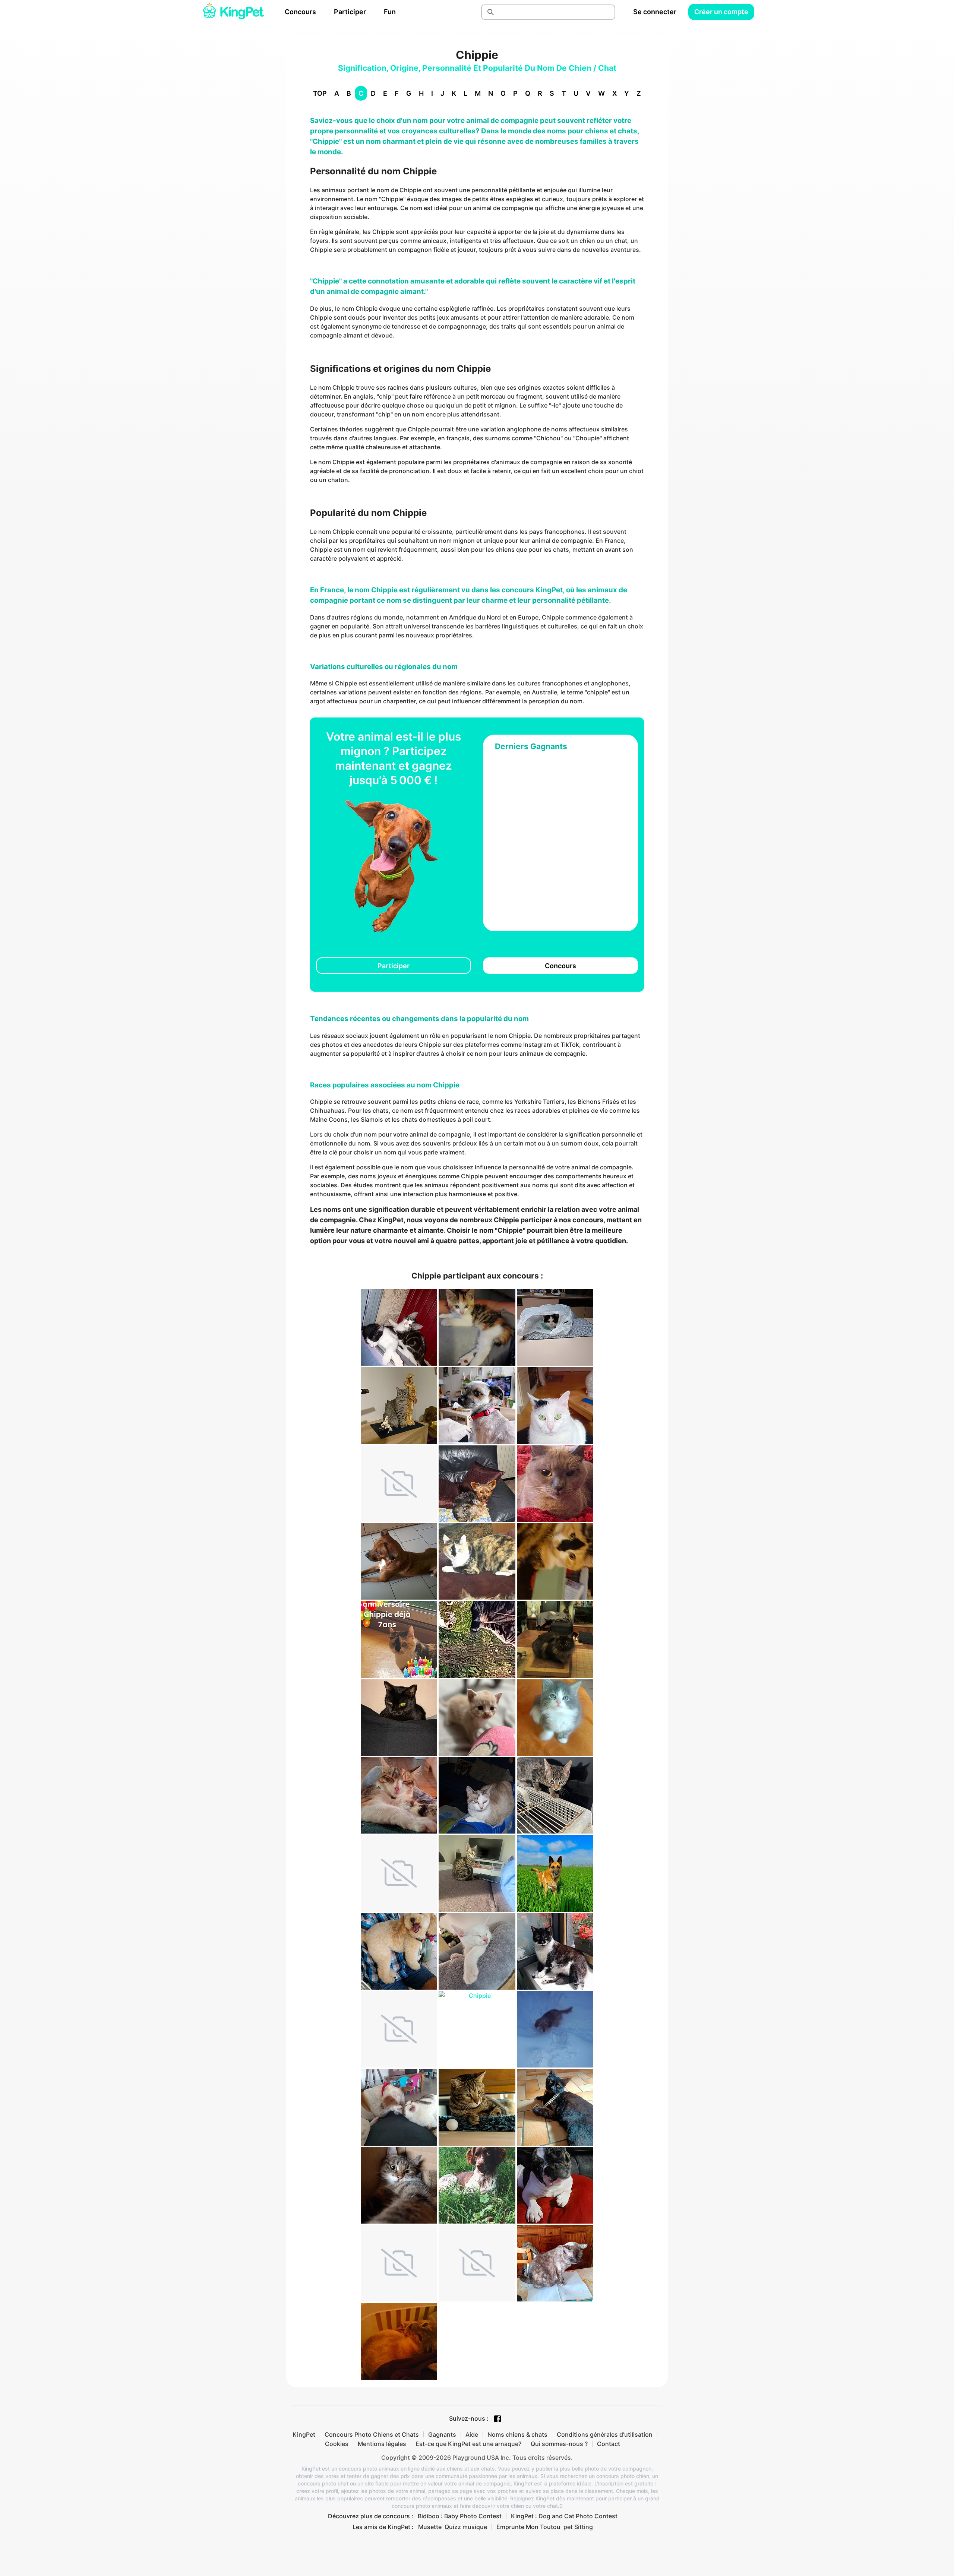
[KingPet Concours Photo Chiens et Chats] (233, 12)
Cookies (337, 2444)
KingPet (304, 2434)
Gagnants (442, 2434)
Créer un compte (721, 12)
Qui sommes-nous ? (559, 2444)
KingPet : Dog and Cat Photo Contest (564, 2516)
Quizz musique (466, 2527)
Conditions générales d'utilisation (605, 2434)
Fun (390, 12)
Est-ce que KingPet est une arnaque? (468, 2444)
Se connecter (655, 12)
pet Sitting (578, 2527)
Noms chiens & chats (517, 2434)
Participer (350, 12)
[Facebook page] (497, 2419)
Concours (300, 12)
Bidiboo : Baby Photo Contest (460, 2516)
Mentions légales (382, 2444)
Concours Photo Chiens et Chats (372, 2434)
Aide (472, 2434)
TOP (320, 93)
